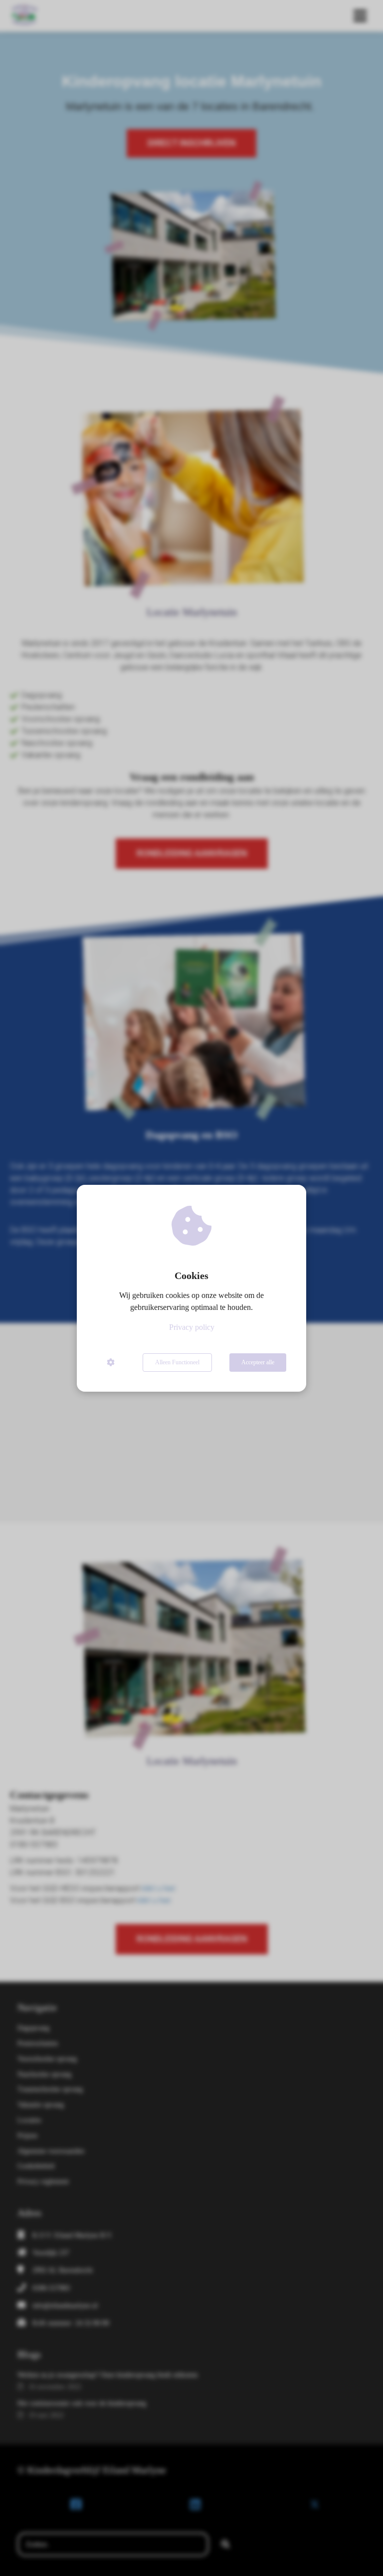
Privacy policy (192, 1327)
